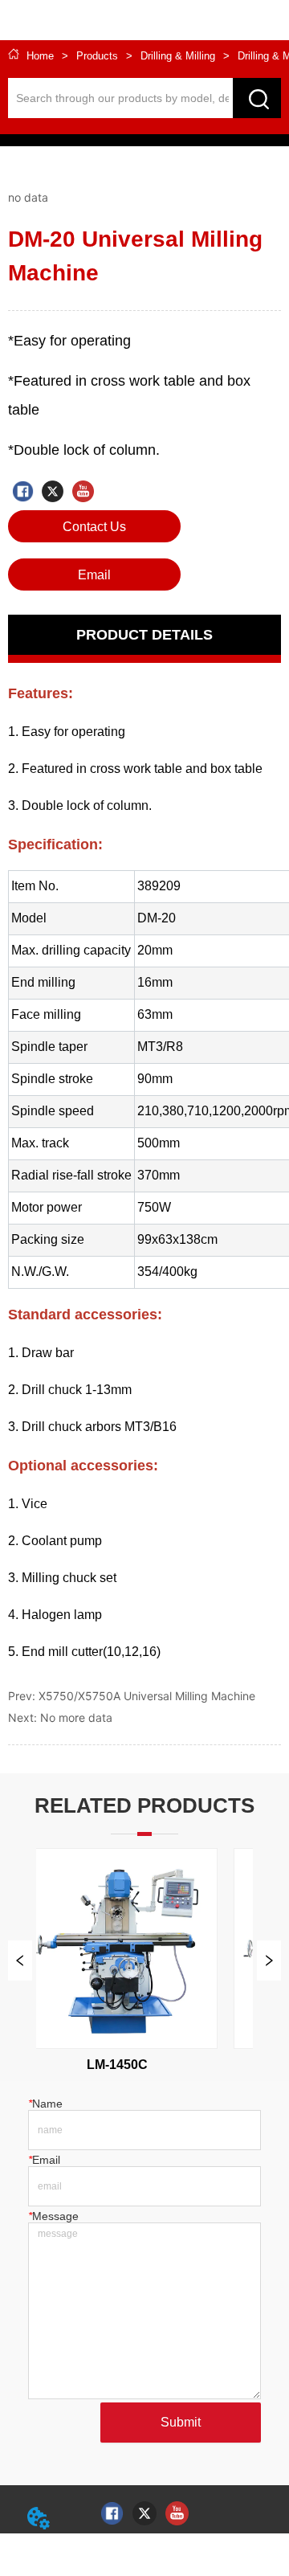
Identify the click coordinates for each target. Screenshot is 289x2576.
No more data (76, 1717)
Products (97, 56)
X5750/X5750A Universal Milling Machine (147, 1696)
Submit (181, 2422)
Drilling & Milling (178, 56)
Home (40, 56)
